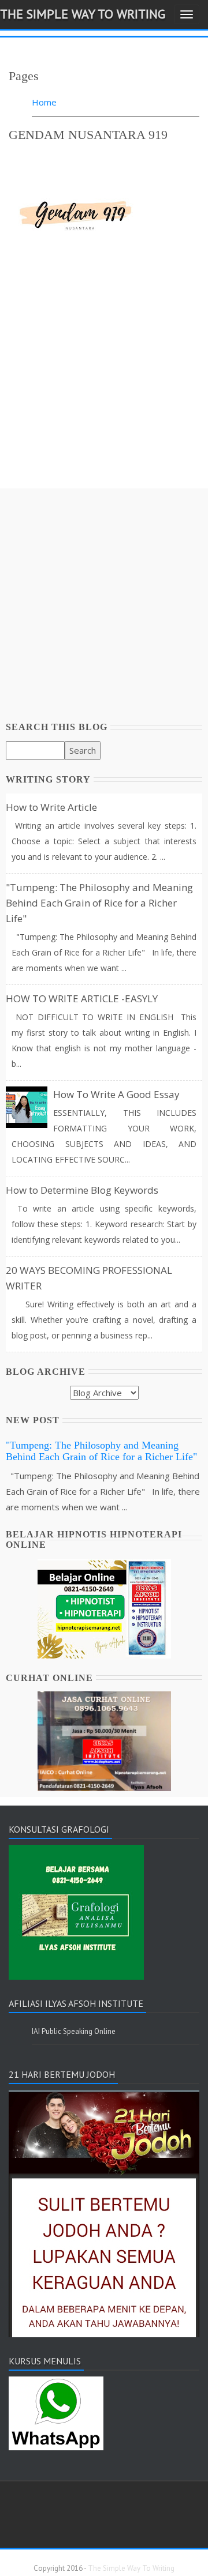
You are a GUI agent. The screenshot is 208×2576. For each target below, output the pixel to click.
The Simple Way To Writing (83, 14)
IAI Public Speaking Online (74, 2031)
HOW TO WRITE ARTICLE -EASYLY (82, 999)
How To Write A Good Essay (116, 1094)
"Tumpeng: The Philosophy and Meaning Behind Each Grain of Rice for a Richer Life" (99, 903)
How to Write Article (51, 807)
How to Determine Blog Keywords (82, 1190)
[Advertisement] (104, 385)
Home (44, 102)
